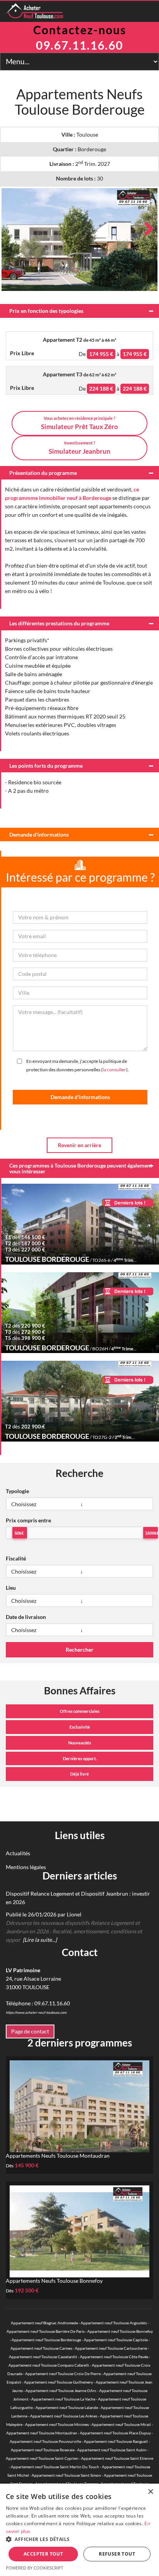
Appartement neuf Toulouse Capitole (116, 2340)
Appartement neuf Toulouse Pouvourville (45, 2441)
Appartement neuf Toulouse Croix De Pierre (63, 2374)
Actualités (18, 1853)
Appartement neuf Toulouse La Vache (63, 2399)
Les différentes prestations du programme (59, 623)
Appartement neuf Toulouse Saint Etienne (117, 2458)
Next (146, 229)
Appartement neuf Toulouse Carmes (41, 2348)
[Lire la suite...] (40, 1940)
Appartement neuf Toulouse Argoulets (114, 2323)
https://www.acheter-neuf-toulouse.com (36, 2012)
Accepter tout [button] (43, 2554)
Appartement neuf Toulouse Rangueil (116, 2441)
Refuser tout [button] (117, 2554)
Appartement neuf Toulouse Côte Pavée (114, 2357)
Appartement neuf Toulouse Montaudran (42, 2433)
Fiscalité (16, 1558)
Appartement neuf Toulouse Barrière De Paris (46, 2331)
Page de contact (30, 2031)
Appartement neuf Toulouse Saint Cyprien (42, 2458)
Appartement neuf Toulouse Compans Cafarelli (49, 2365)
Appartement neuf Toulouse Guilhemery (58, 2382)
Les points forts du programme (46, 766)
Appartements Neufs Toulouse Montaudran (58, 2156)
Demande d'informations (39, 834)
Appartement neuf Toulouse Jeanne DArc (61, 2391)
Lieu (11, 1588)
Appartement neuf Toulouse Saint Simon (66, 2475)
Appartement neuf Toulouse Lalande (67, 2407)
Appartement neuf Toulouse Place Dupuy (115, 2433)
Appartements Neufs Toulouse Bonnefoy (54, 2281)
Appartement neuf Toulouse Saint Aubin (112, 2450)
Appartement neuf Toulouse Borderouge (46, 2340)
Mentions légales (26, 1867)
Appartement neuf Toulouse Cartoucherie (111, 2348)
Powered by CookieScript (35, 2568)
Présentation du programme (43, 473)
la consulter (114, 1070)
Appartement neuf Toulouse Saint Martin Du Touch (55, 2467)
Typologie (17, 1491)
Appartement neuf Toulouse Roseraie (43, 2450)
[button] (79, 2539)
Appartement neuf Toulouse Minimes (57, 2424)
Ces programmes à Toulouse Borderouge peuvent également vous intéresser (81, 1168)
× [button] (150, 2492)
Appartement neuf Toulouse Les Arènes (64, 2416)
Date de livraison (26, 1617)
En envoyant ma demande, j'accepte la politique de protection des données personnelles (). (78, 1065)
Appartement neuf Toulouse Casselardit (43, 2357)
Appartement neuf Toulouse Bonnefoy (120, 2331)
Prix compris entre (28, 1520)
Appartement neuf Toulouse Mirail (121, 2424)
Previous (13, 229)
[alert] (79, 2530)
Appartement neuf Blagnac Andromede (44, 2323)
